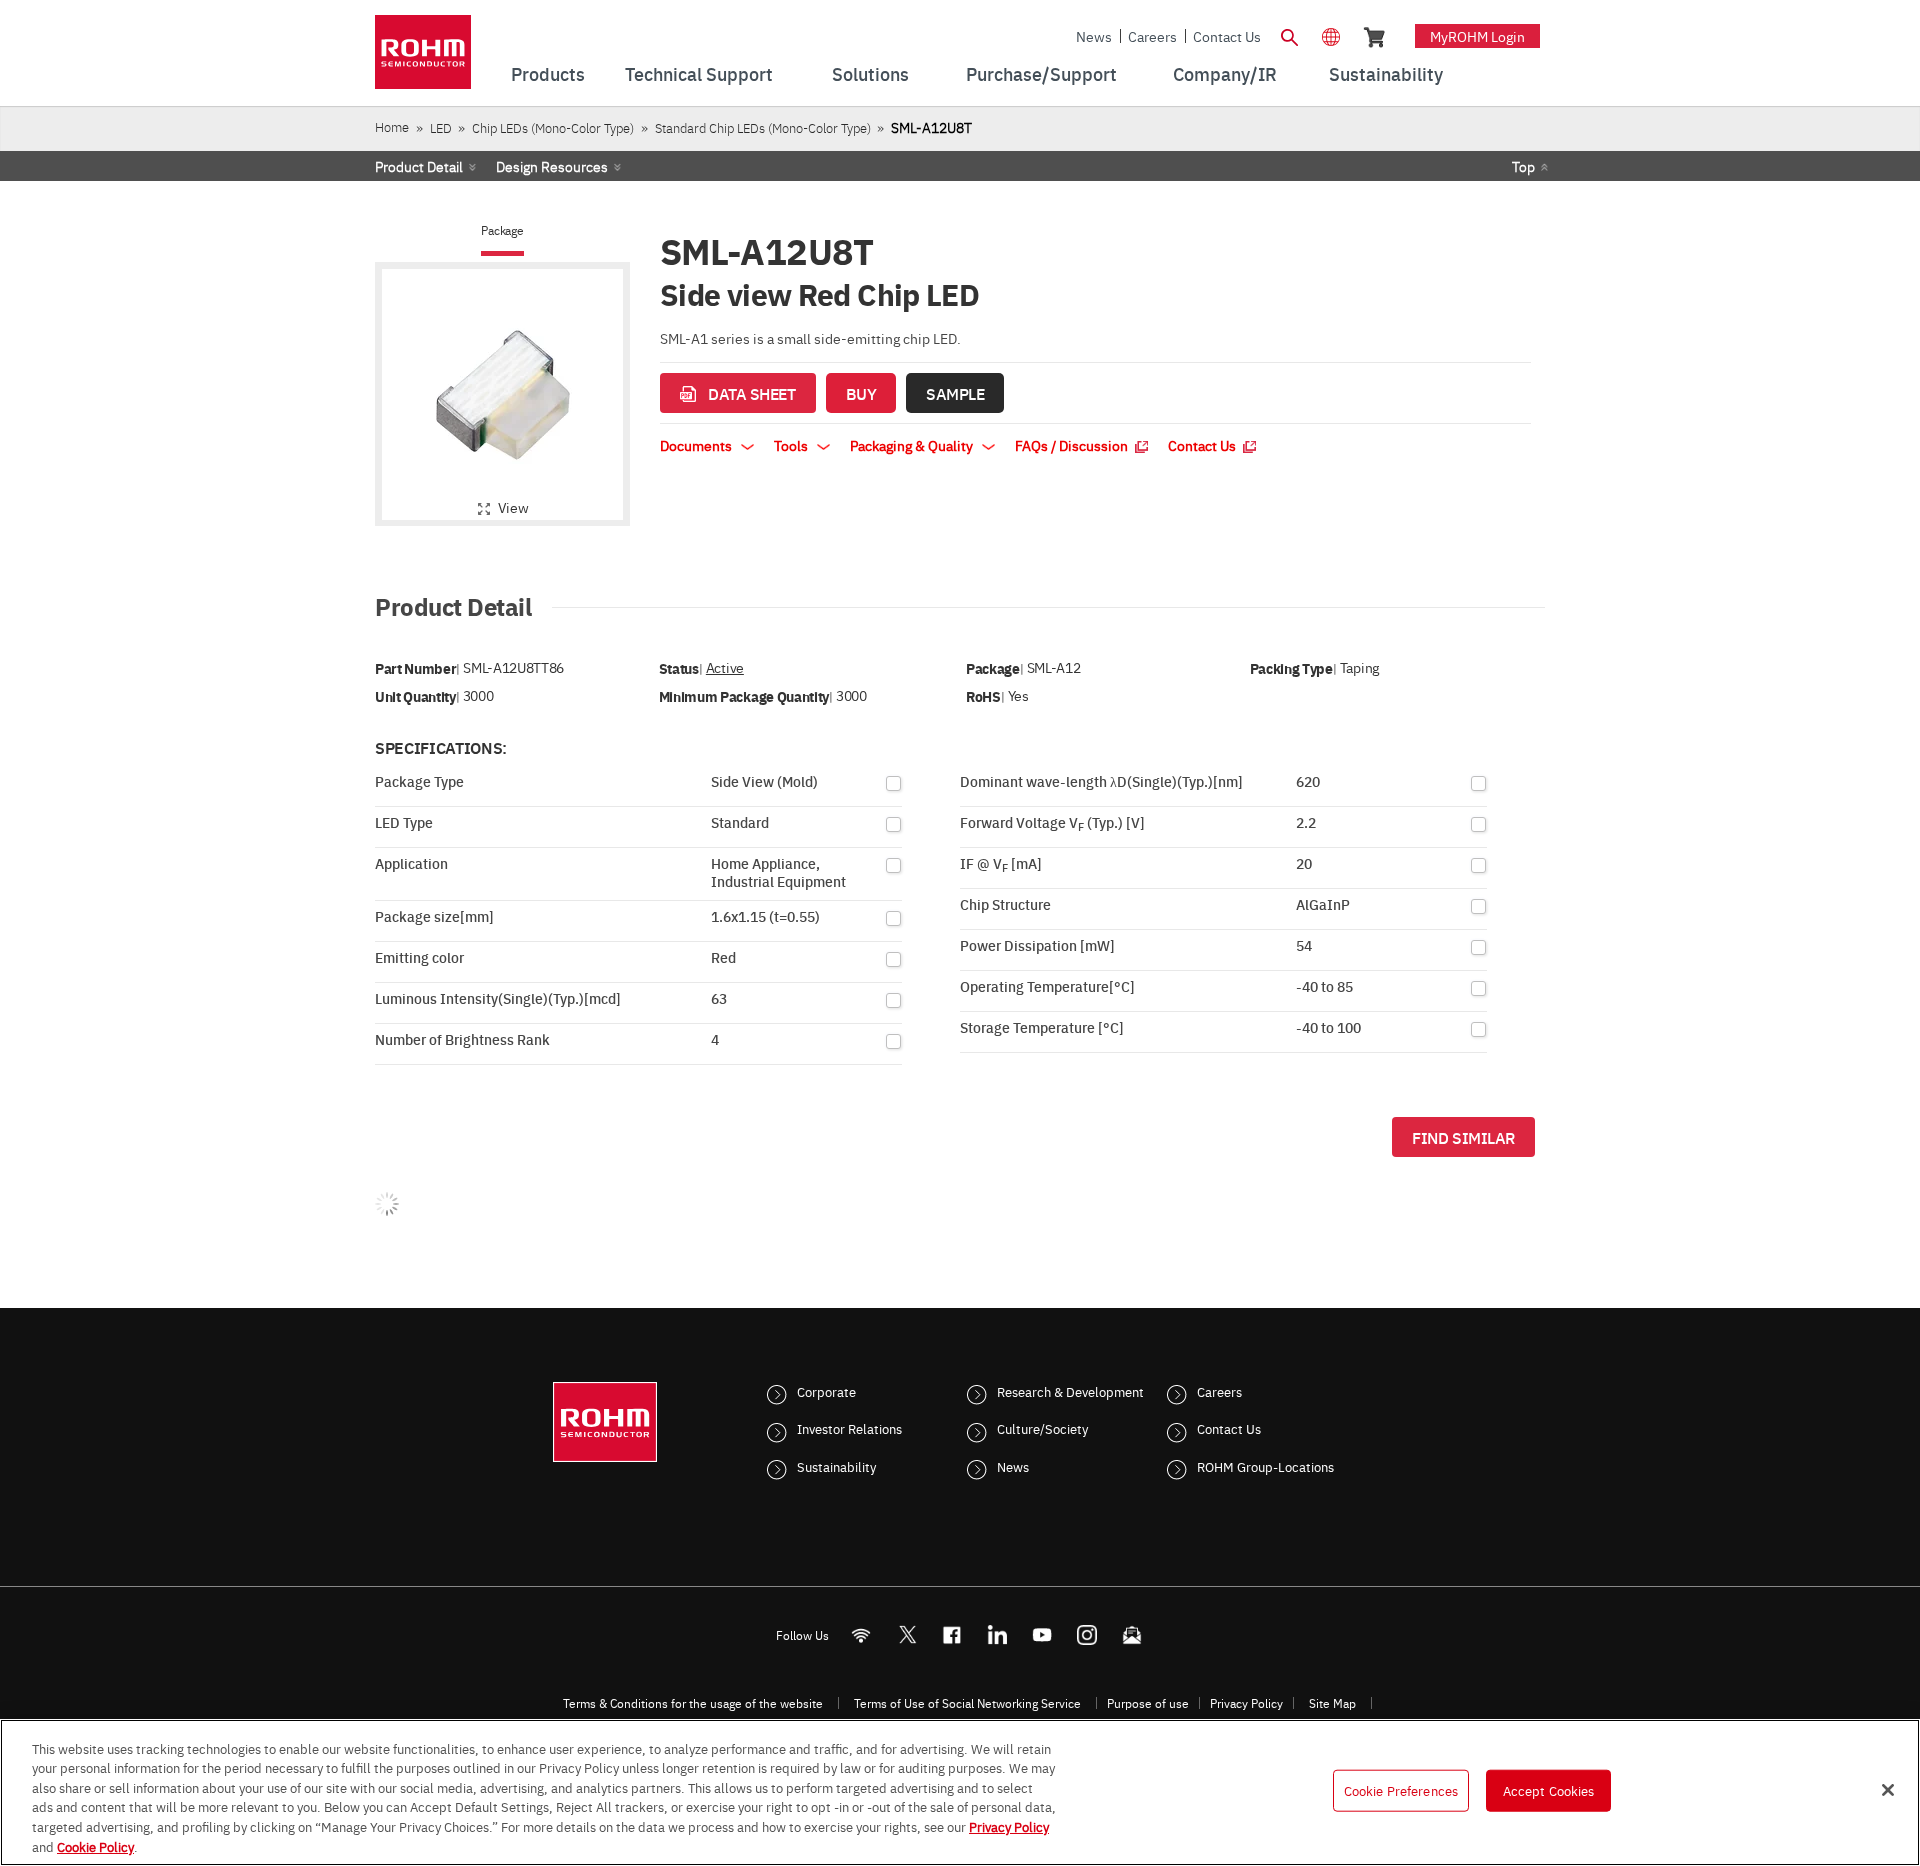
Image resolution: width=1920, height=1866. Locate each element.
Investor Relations (849, 1428)
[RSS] (861, 1634)
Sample (955, 393)
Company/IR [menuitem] (1225, 73)
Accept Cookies (1549, 1790)
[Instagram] (1087, 1634)
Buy (861, 393)
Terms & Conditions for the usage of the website (693, 1703)
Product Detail (419, 166)
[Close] (1888, 1790)
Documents (697, 445)
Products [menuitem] (548, 73)
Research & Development (1070, 1391)
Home (392, 126)
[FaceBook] (952, 1634)
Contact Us (1227, 36)
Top (1523, 166)
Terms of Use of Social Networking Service (967, 1703)
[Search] (1289, 35)
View (513, 507)
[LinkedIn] (997, 1634)
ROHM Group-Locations (1265, 1466)
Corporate (826, 1391)
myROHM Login (1477, 36)
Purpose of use (1148, 1703)
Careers (1152, 36)
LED (441, 127)
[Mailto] (1132, 1634)
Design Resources (552, 166)
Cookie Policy (95, 1845)
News (1094, 36)
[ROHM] (423, 58)
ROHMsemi (907, 1634)
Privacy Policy (1246, 1703)
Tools (792, 445)
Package (502, 230)
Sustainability (836, 1466)
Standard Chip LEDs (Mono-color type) (763, 127)
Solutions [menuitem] (870, 73)
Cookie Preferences (1401, 1790)
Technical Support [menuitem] (699, 73)
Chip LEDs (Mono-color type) (553, 127)
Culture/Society (1042, 1428)
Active (725, 667)
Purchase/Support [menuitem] (1041, 73)
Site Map (1332, 1703)
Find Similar (1463, 1137)
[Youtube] (1042, 1634)
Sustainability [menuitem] (1386, 73)
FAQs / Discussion (1073, 445)
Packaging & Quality (913, 445)
